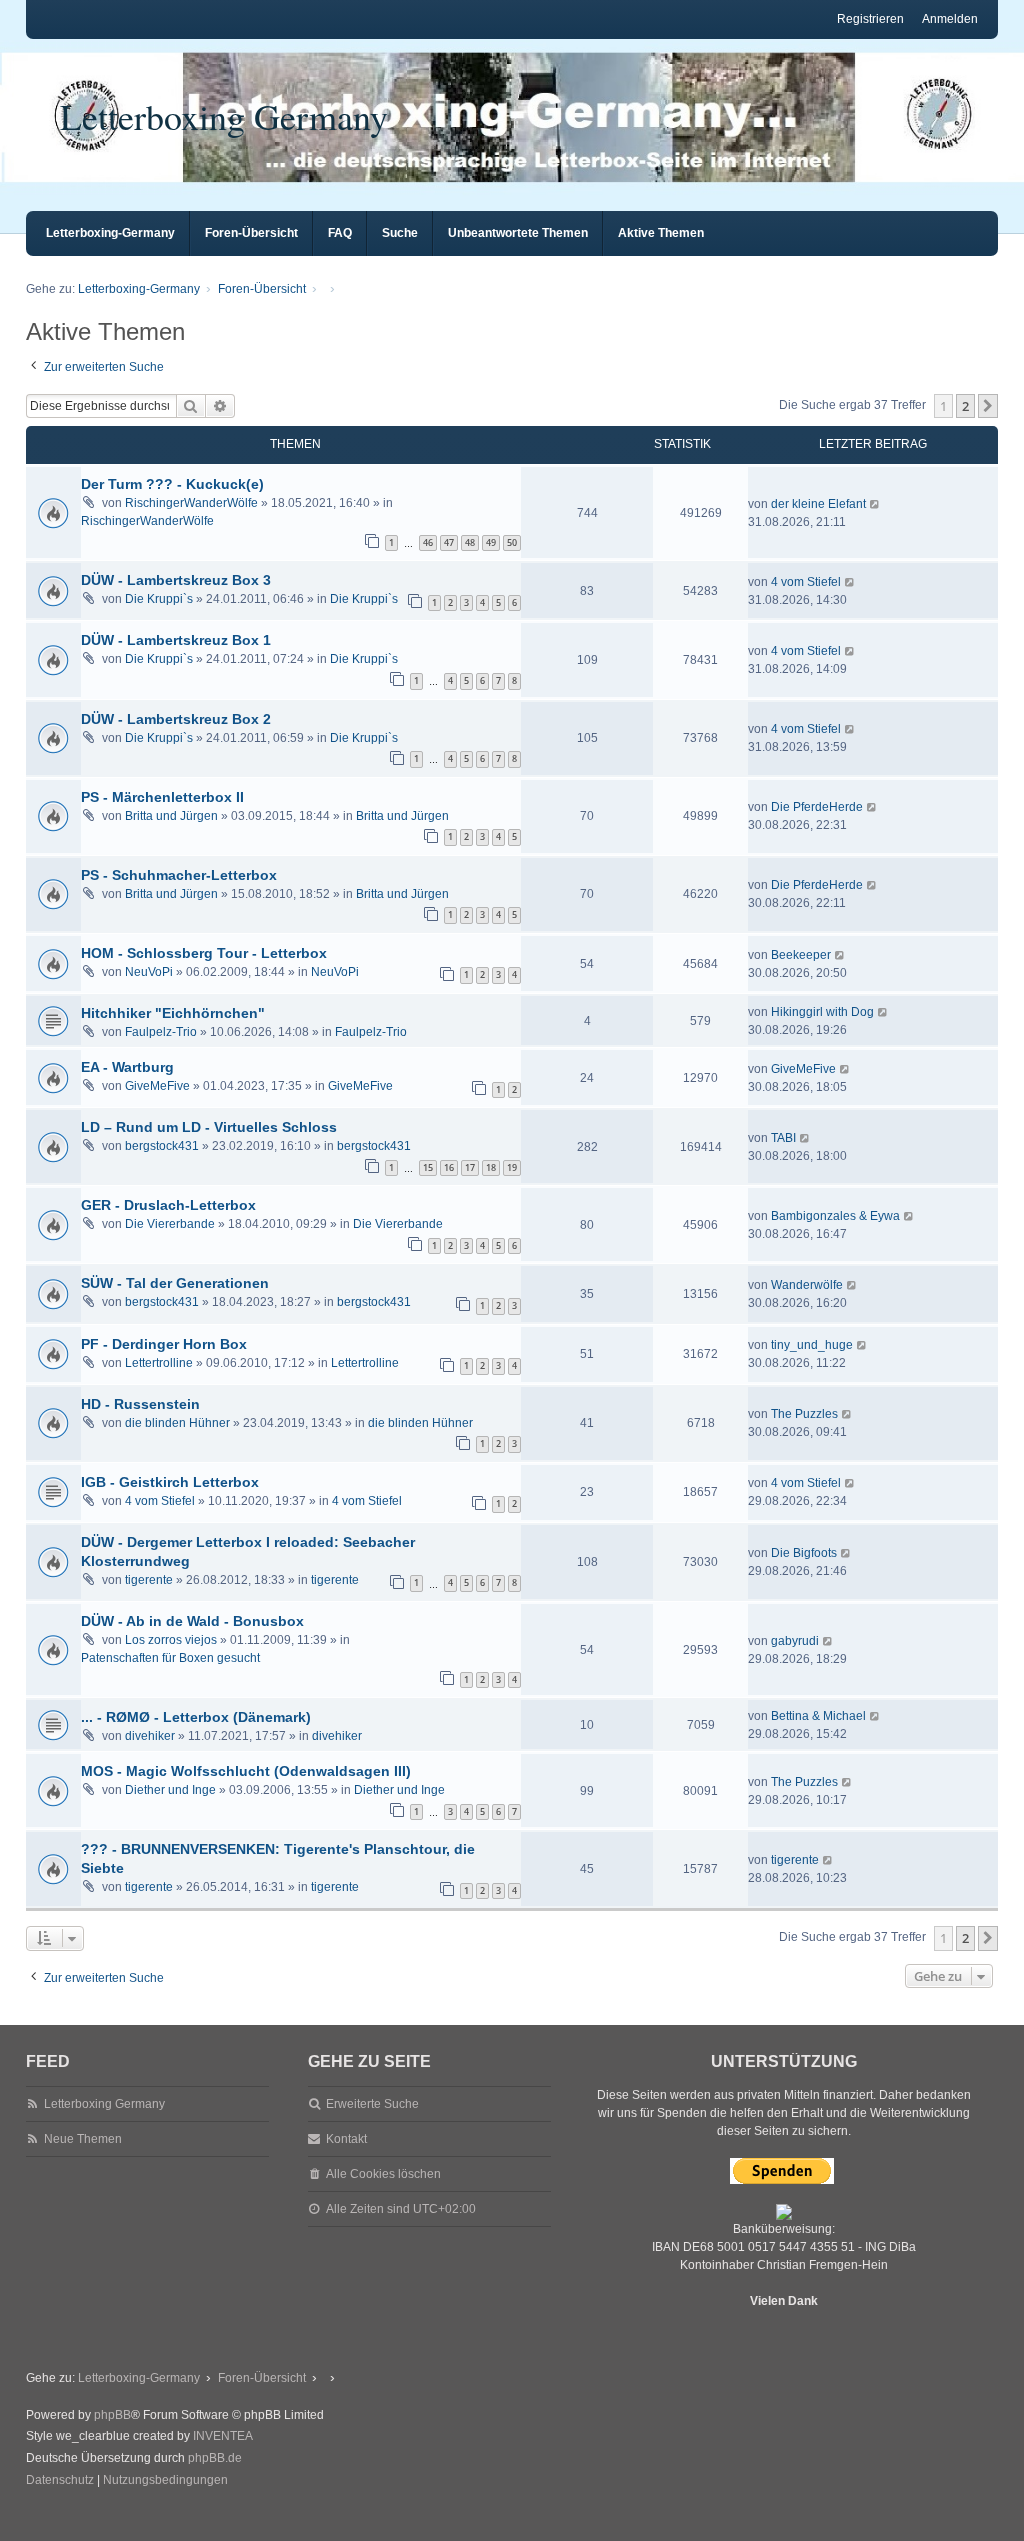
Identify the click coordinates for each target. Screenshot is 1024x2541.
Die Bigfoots (804, 1553)
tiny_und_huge (812, 1345)
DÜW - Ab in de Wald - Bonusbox (192, 1621)
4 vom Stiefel (806, 582)
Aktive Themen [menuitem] (661, 233)
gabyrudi (795, 1641)
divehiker (150, 1736)
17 (470, 1167)
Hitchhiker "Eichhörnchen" (173, 1013)
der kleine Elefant (818, 504)
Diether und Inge (170, 1790)
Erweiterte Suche (372, 2104)
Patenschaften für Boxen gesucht (170, 1658)
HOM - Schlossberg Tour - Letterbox (204, 953)
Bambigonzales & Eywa (835, 1216)
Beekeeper (801, 955)
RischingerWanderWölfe (191, 503)
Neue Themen (83, 2139)
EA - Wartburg (127, 1067)
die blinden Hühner (177, 1423)
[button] (988, 406)
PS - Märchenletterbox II (162, 797)
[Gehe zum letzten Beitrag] (875, 504)
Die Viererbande (170, 1224)
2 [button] (965, 406)
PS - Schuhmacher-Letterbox (179, 875)
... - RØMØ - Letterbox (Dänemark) (196, 1717)
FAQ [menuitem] (340, 233)
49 (491, 542)
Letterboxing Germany (224, 116)
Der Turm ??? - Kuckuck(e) (172, 484)
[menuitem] (60, 2481)
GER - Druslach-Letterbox (168, 1205)
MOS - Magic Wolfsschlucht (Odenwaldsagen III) (246, 1771)
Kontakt (346, 2139)
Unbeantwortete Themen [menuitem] (518, 233)
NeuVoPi (149, 972)
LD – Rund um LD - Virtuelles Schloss (209, 1127)
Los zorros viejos (171, 1640)
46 (428, 542)
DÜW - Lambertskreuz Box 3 (176, 580)
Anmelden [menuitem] (950, 19)
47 (449, 542)
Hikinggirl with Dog (822, 1012)
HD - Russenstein (140, 1404)
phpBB (112, 2415)
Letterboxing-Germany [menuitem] (110, 233)
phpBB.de (215, 2458)
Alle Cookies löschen (383, 2174)
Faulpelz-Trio (161, 1032)
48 (470, 542)
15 (428, 1167)
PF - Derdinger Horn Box (164, 1344)
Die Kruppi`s (159, 599)
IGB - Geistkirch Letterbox (170, 1482)
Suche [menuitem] (400, 233)
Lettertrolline (159, 1363)
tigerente (149, 1580)
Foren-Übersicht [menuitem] (251, 233)
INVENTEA (223, 2436)
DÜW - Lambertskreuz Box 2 (176, 719)
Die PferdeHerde (817, 807)
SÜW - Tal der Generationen (175, 1283)
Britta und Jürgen (171, 816)
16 (449, 1167)
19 (512, 1167)
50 (512, 542)
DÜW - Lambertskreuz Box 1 (176, 640)
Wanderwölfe (807, 1285)
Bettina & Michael (818, 1716)
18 (491, 1167)
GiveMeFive (157, 1086)
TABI (783, 1138)
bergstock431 (162, 1146)
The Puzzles (804, 1414)
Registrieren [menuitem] (870, 19)
